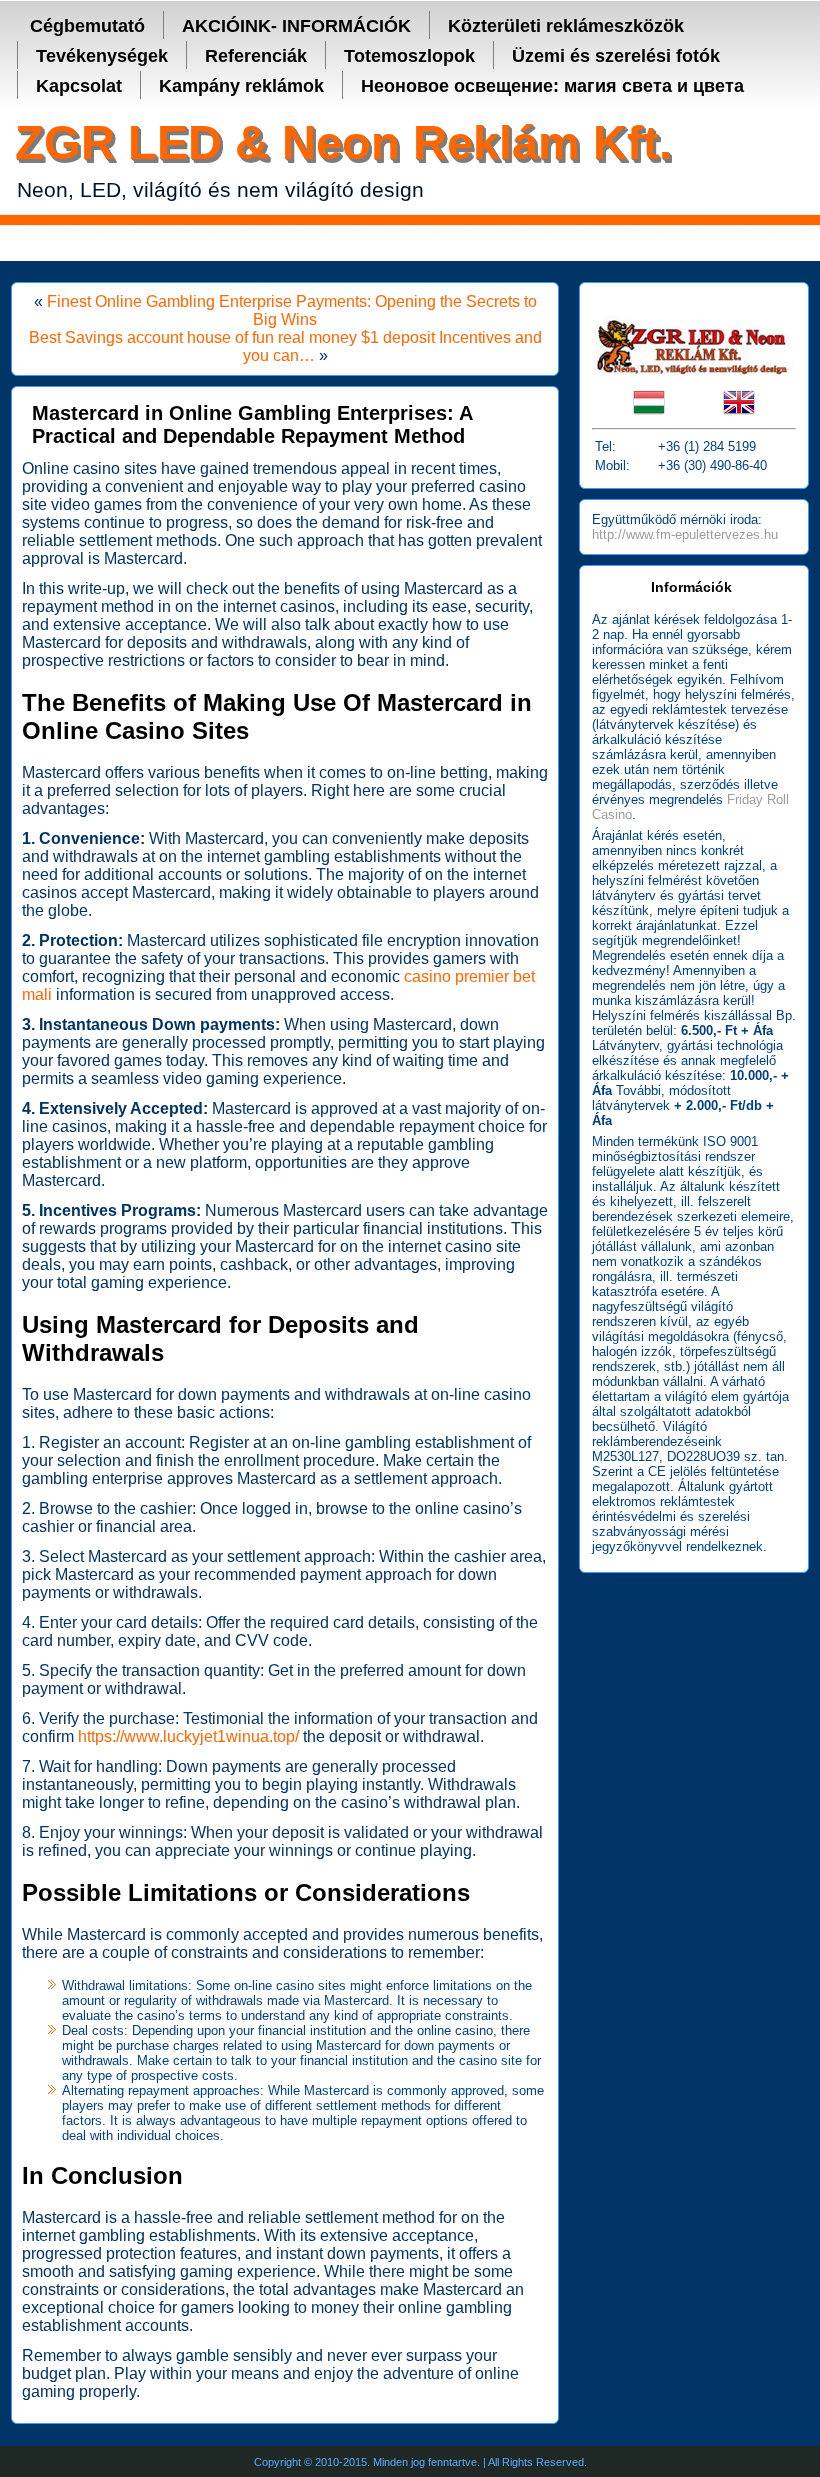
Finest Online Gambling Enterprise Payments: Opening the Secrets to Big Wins (292, 310)
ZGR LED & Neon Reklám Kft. (343, 142)
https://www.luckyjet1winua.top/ (188, 1736)
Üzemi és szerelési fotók (616, 56)
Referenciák (256, 56)
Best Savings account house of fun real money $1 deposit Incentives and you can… (285, 346)
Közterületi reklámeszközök (566, 26)
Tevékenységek (102, 56)
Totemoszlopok (409, 56)
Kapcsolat (79, 86)
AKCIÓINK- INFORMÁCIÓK (296, 26)
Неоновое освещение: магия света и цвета (552, 86)
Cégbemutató (87, 26)
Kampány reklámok (241, 86)
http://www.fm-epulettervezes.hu (685, 534)
